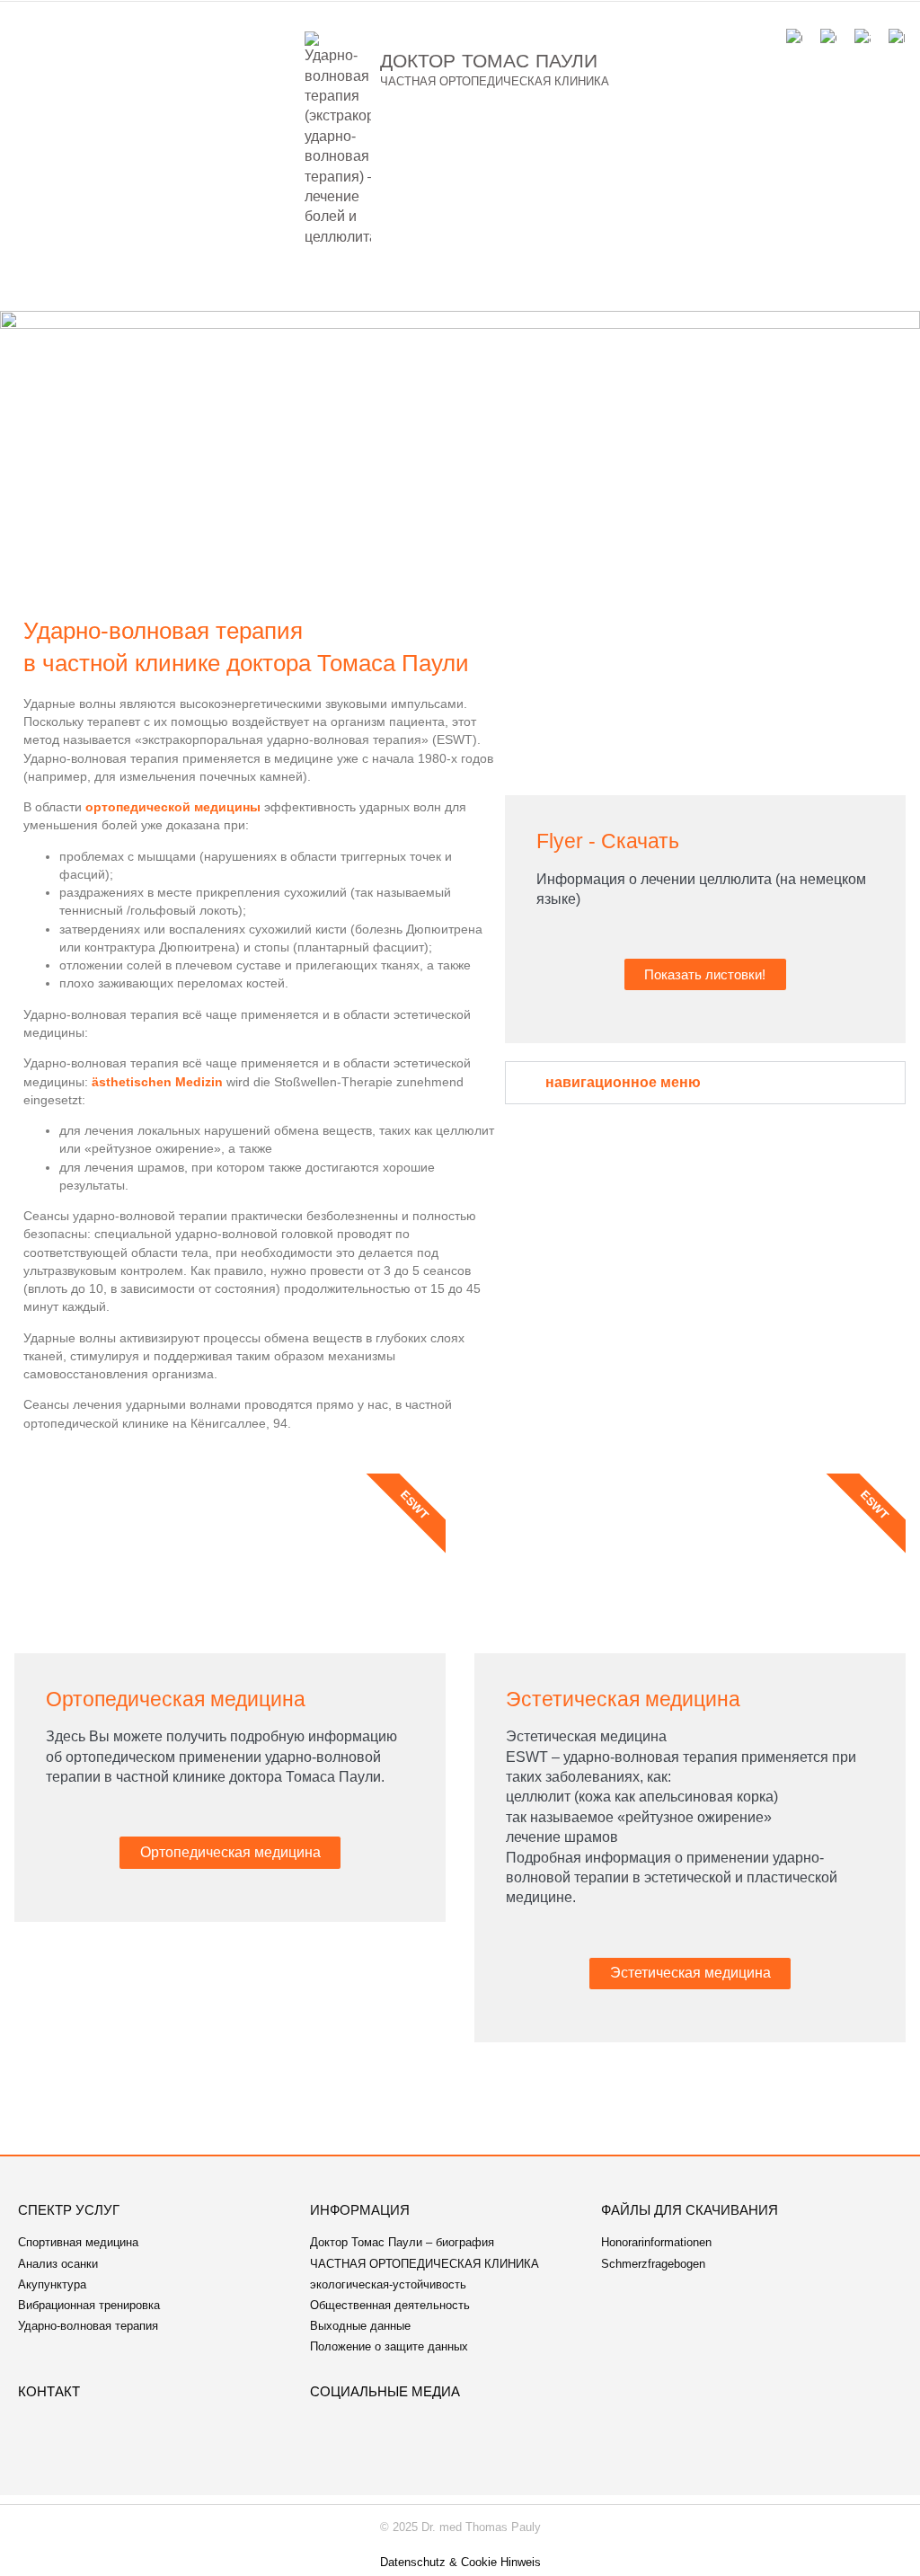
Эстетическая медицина (690, 1973)
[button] (460, 287)
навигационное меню (623, 1082)
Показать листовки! (705, 974)
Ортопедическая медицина (230, 1852)
